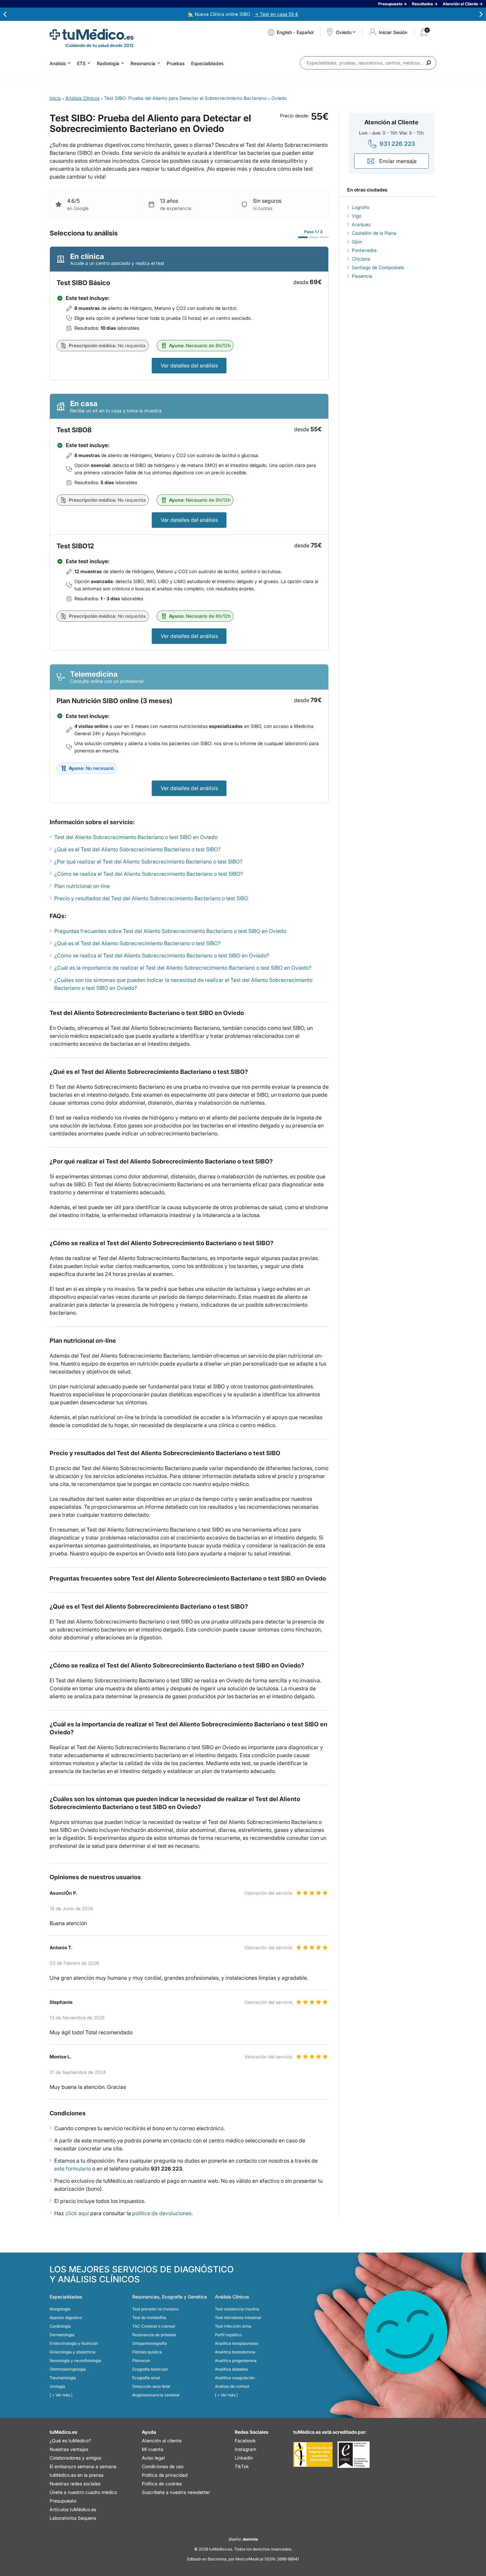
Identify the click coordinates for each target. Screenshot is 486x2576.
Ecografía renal (146, 2378)
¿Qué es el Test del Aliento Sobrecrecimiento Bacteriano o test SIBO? (137, 849)
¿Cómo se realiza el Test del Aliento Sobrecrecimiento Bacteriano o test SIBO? (149, 874)
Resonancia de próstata (154, 2335)
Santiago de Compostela (378, 267)
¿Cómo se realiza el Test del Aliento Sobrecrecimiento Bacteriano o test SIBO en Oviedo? (162, 955)
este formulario (73, 2169)
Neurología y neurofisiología (75, 2361)
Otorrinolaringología (68, 2369)
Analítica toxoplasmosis (237, 2343)
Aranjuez (361, 224)
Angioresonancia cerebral (156, 2395)
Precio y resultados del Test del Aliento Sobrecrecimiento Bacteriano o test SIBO (151, 898)
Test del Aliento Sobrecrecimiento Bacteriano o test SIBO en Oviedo (136, 837)
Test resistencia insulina (237, 2309)
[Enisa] (354, 2455)
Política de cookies (162, 2484)
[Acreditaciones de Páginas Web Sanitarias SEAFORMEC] (313, 2455)
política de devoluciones (162, 2213)
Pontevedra (364, 250)
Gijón (357, 242)
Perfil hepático (228, 2335)
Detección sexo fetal (151, 2386)
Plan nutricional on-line (82, 886)
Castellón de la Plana (374, 233)
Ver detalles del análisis (189, 365)
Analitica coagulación (235, 2378)
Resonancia (143, 63)
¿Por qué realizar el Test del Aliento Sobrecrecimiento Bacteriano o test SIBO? (148, 862)
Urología (57, 2386)
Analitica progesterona (236, 2361)
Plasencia (362, 276)
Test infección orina (233, 2326)
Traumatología (63, 2378)
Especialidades (207, 63)
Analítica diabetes (231, 2369)
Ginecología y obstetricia (73, 2352)
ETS (81, 63)
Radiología (108, 63)
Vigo (357, 216)
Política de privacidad (165, 2475)
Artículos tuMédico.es (73, 2509)
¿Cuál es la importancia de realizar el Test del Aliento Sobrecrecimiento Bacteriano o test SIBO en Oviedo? (183, 968)
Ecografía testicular (150, 2369)
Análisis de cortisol (232, 2386)
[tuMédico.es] (92, 34)
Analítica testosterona (235, 2352)
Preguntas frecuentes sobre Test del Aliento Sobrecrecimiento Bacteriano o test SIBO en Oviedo (170, 931)
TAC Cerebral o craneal (154, 2326)
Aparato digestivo (66, 2318)
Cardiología (60, 2326)
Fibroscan (141, 2361)
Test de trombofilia (149, 2318)
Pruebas (176, 63)
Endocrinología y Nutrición (74, 2343)
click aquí (77, 2213)
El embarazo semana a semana (83, 2466)
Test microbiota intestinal (238, 2318)
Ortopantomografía (150, 2343)
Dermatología (62, 2335)
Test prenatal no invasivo (155, 2309)
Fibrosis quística (147, 2352)
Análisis (58, 63)
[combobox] (368, 63)
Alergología (60, 2309)
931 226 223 (397, 144)
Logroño (361, 207)
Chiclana (361, 259)
